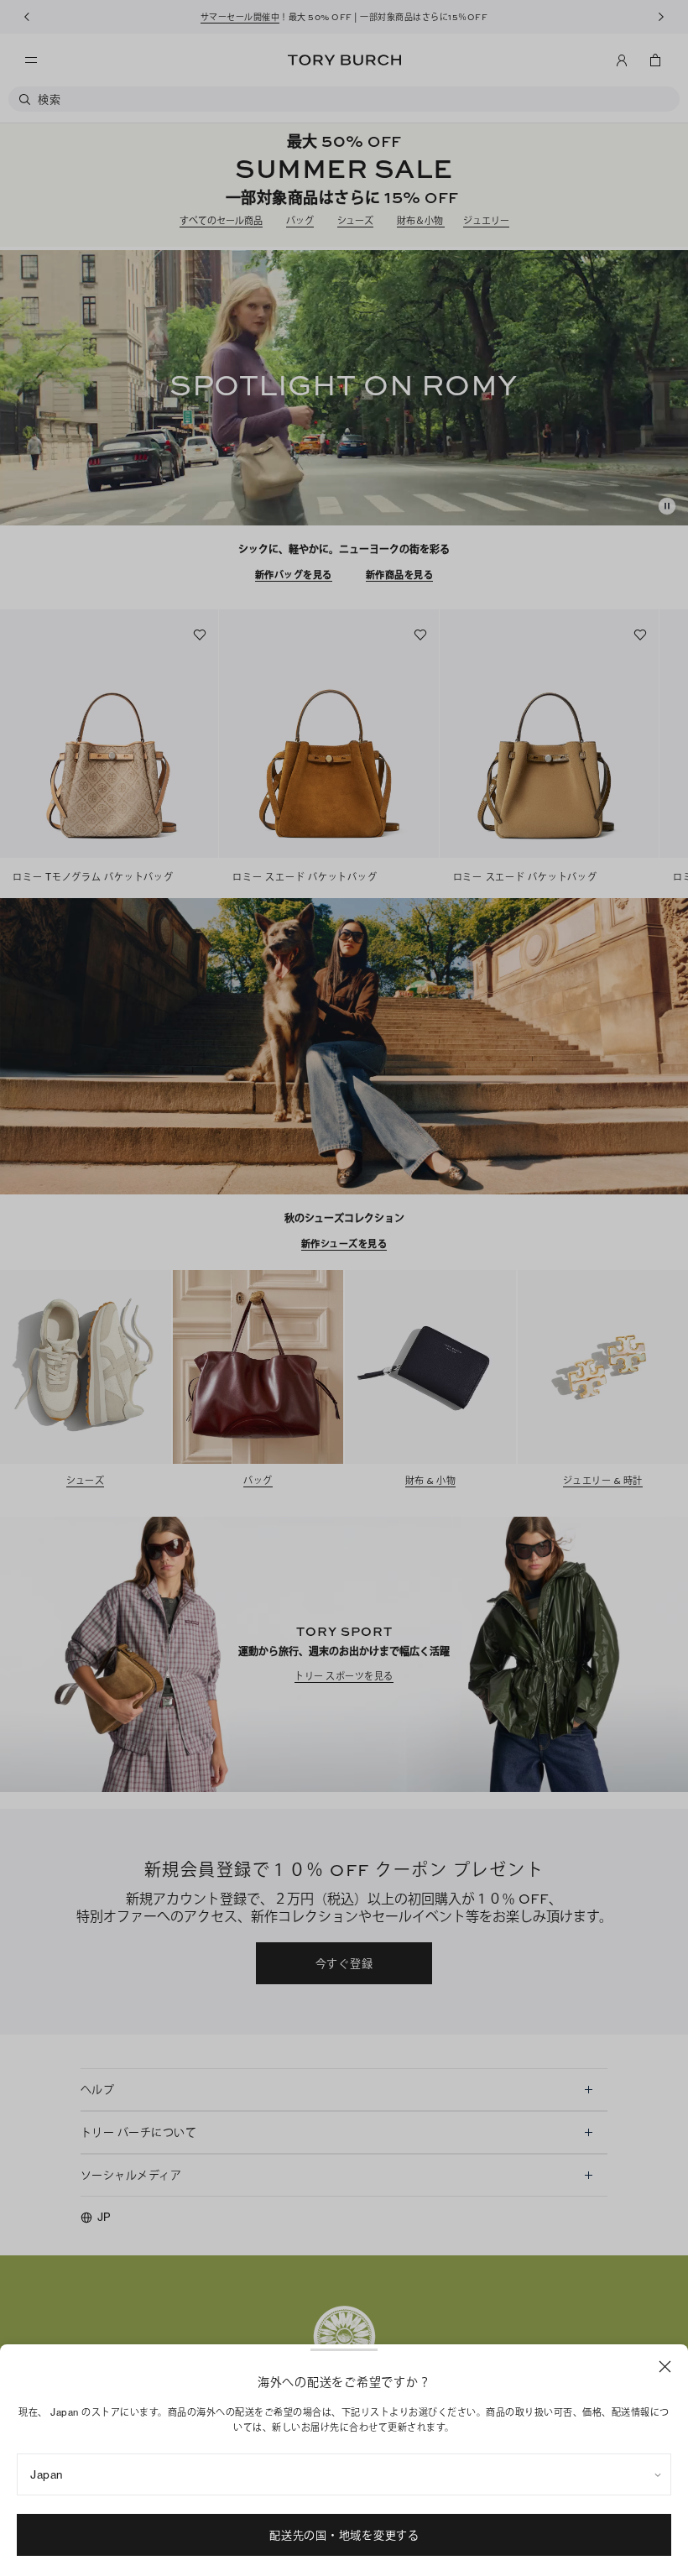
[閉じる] (665, 2367)
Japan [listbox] (47, 2474)
